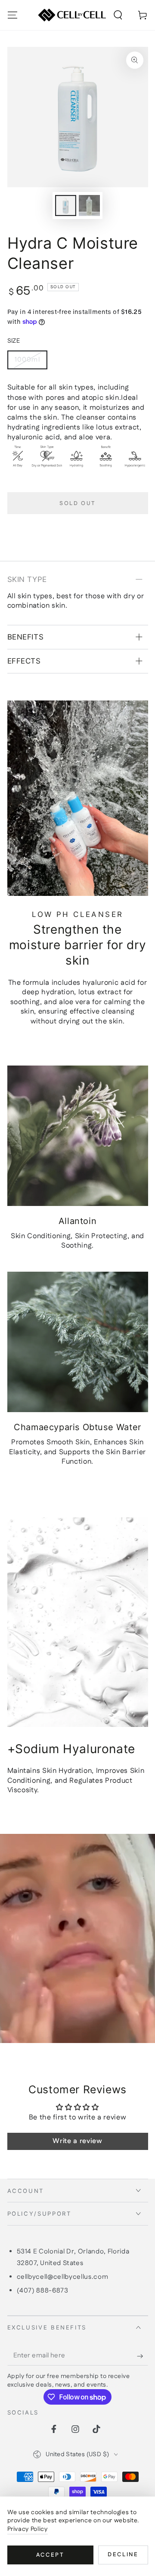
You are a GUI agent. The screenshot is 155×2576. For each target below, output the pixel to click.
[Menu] (12, 15)
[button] (118, 15)
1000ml (27, 360)
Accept (50, 2555)
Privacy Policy (28, 2529)
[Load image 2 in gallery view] (89, 206)
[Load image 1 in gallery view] (65, 206)
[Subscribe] (142, 2356)
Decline (123, 2555)
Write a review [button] (77, 2141)
